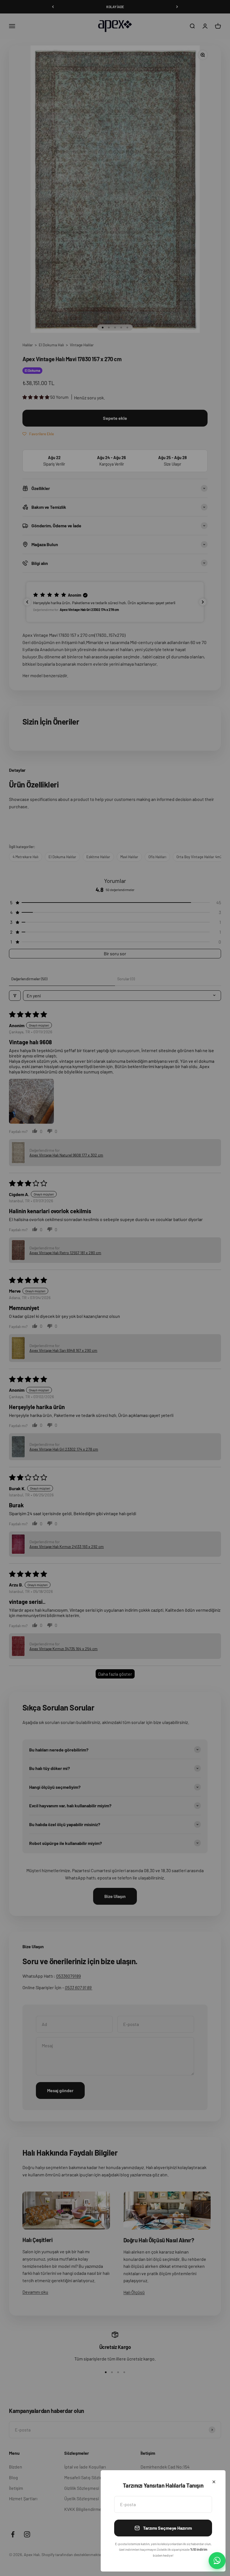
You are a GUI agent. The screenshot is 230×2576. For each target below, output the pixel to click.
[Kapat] (214, 2482)
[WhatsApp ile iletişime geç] (217, 2561)
